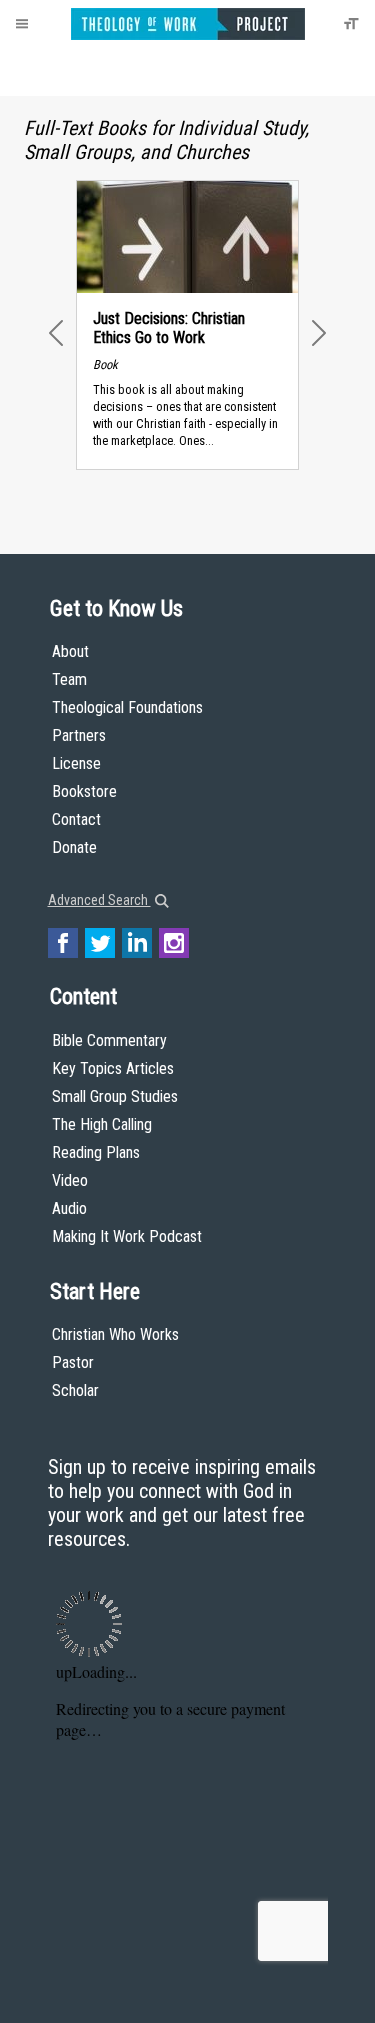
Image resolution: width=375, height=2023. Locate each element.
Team (69, 679)
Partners (79, 735)
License (76, 763)
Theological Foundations (127, 707)
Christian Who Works (115, 1334)
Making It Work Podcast (127, 1236)
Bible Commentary (109, 1040)
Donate (74, 847)
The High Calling (102, 1124)
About (70, 651)
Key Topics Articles (113, 1068)
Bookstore (84, 791)
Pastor (73, 1362)
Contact (76, 819)
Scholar (75, 1390)
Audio (69, 1208)
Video (70, 1180)
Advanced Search (99, 900)
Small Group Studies (115, 1096)
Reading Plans (96, 1152)
